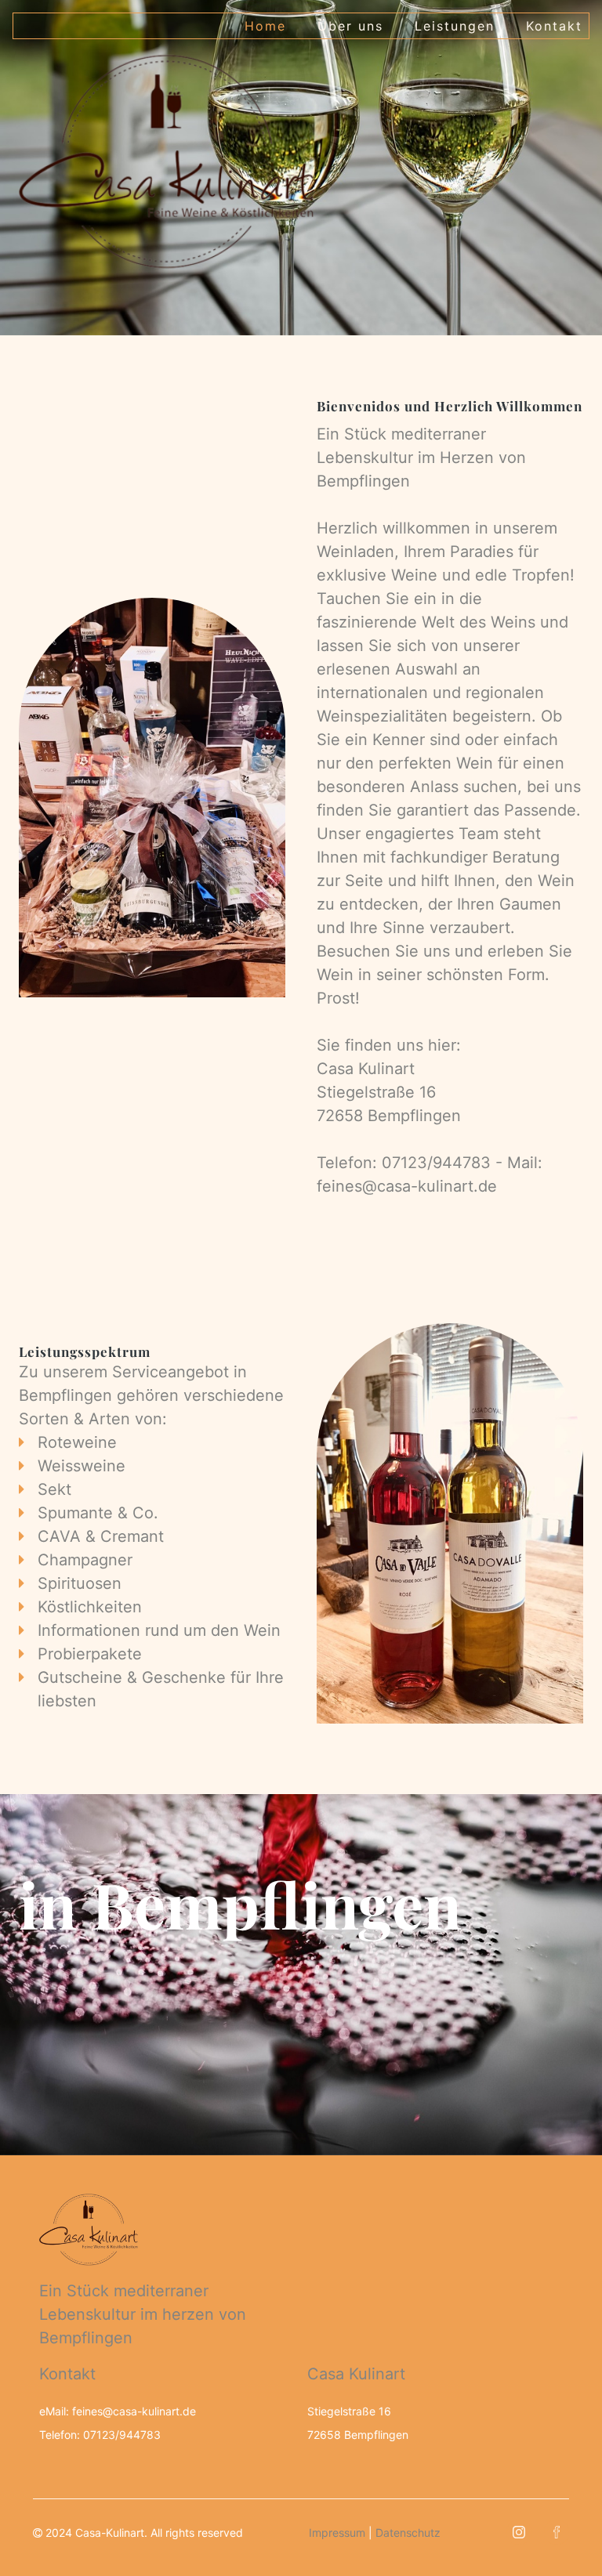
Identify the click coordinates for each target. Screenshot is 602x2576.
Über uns (350, 26)
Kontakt (554, 26)
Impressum (337, 2533)
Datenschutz (408, 2533)
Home (265, 26)
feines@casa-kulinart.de (407, 1186)
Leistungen (455, 26)
